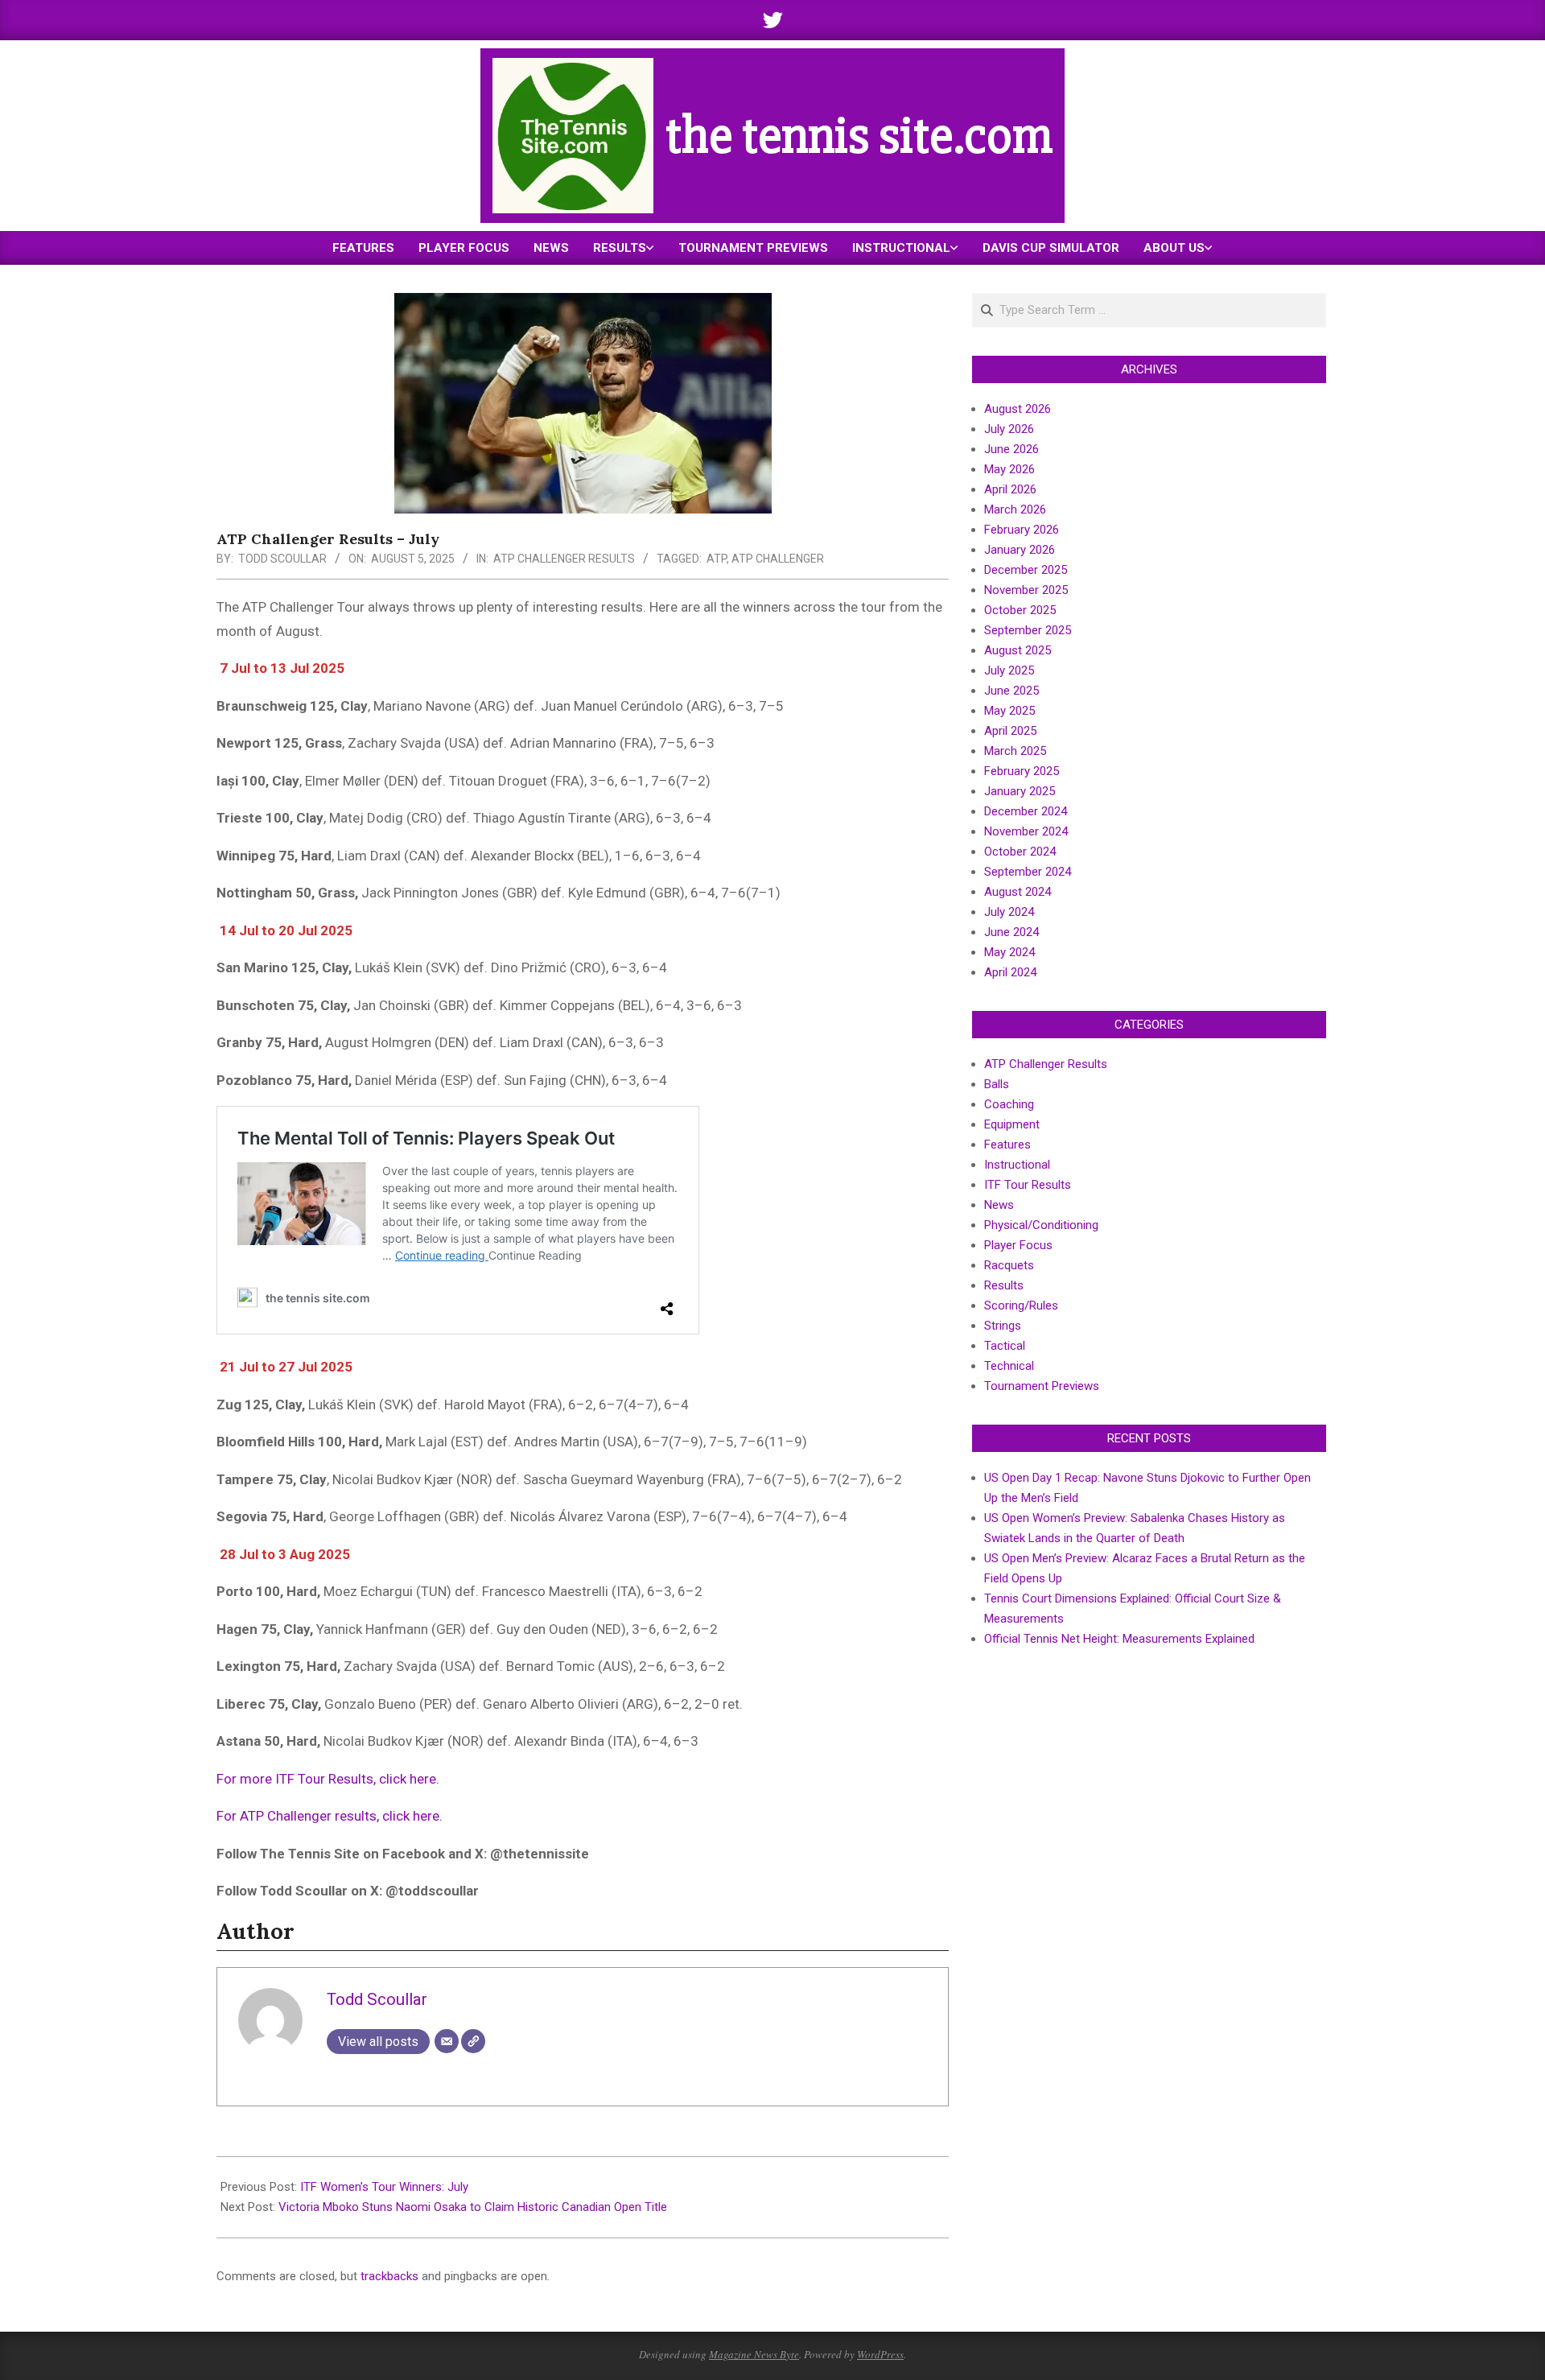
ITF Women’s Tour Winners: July (384, 2187)
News (999, 1205)
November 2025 (1026, 590)
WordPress (880, 2354)
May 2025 (1009, 711)
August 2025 (1018, 650)
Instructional (1017, 1165)
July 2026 (1009, 429)
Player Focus (1018, 1245)
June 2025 (1011, 691)
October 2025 (1020, 610)
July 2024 (1009, 912)
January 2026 (1020, 550)
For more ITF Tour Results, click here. (328, 1779)
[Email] (447, 2041)
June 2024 (1011, 932)
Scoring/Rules (1021, 1305)
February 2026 (1022, 530)
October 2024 (1020, 852)
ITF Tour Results (1028, 1185)
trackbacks (389, 2276)
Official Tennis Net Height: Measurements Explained (1119, 1639)
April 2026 (1010, 489)
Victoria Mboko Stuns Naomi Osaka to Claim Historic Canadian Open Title (473, 2207)
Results (1004, 1285)
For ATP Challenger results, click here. (330, 1816)
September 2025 (1028, 630)
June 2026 (1011, 449)
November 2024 (1026, 831)
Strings (1003, 1326)
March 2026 (1015, 509)
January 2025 (1020, 791)
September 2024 (1028, 872)
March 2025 (1015, 751)
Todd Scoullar (282, 559)
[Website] (473, 2041)
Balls (997, 1084)
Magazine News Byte (754, 2354)
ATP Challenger (778, 559)
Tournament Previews (1042, 1386)
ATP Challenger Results (564, 559)
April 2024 (1010, 972)
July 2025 (1009, 670)
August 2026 (1018, 409)
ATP (717, 559)
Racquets (1009, 1265)
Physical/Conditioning (1041, 1225)
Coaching (1009, 1104)
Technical (1009, 1366)
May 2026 (1009, 469)
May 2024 (1009, 952)
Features (1007, 1145)
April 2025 (1010, 731)
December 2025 (1026, 570)
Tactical (1005, 1346)
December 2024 (1026, 811)
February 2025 (1022, 771)
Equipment (1012, 1124)
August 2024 (1018, 892)
